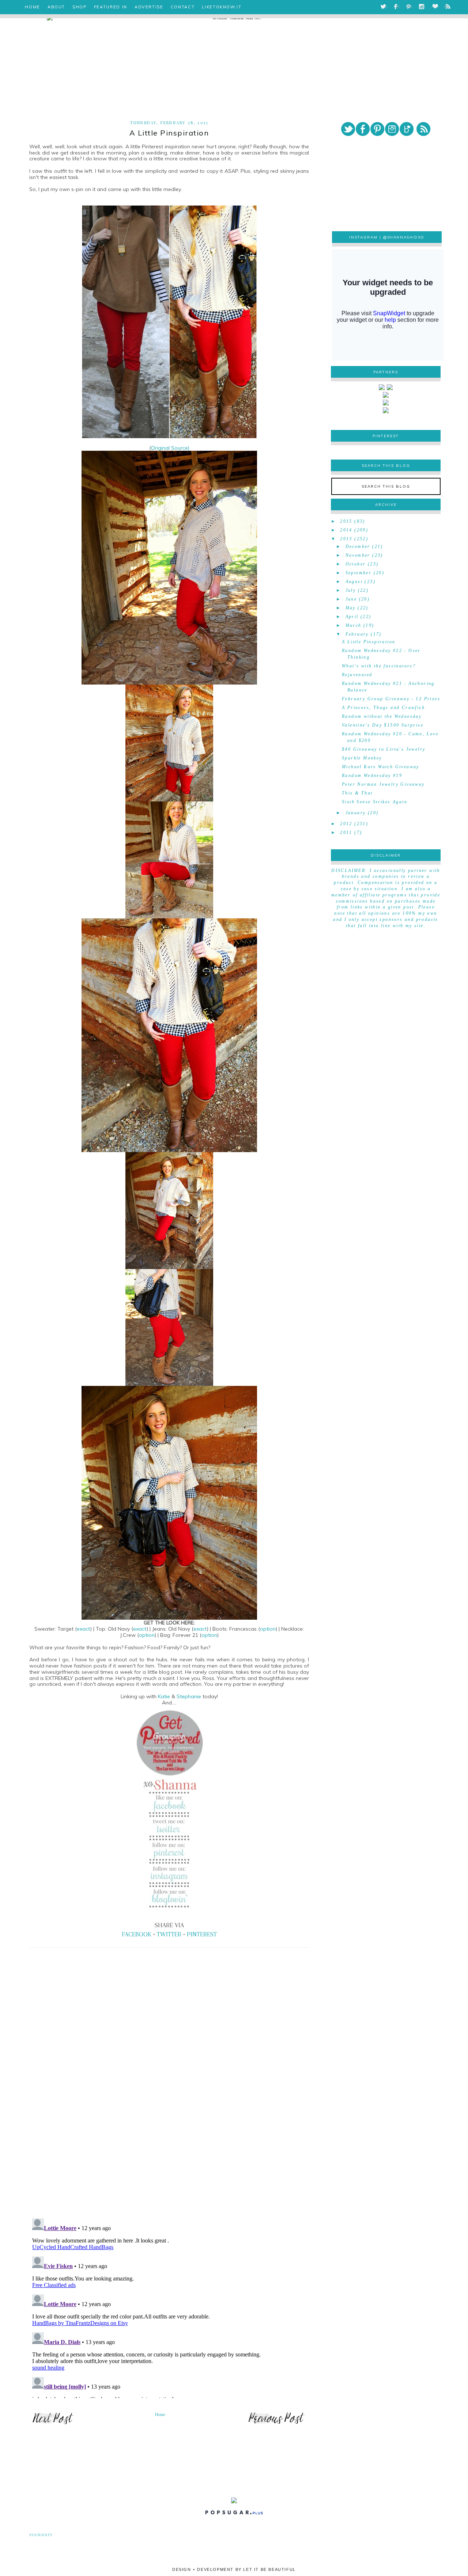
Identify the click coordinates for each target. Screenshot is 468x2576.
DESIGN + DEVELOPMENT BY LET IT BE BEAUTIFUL (234, 2569)
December (358, 546)
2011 (346, 832)
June (351, 599)
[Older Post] (276, 2424)
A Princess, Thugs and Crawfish (383, 708)
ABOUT (56, 7)
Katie (165, 1696)
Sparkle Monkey (362, 758)
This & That (357, 793)
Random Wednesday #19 (372, 776)
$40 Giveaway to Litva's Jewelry (384, 749)
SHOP (80, 7)
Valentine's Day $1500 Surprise (383, 725)
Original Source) (170, 448)
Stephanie (190, 1696)
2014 (346, 530)
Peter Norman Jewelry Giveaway (383, 784)
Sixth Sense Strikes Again (375, 802)
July (351, 590)
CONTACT (183, 7)
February (357, 634)
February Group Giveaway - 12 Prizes (391, 699)
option (268, 1629)
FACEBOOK (137, 1934)
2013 (346, 539)
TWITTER (169, 1934)
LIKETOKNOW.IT (222, 7)
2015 (346, 521)
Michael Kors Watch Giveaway (381, 767)
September (359, 573)
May (351, 608)
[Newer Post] (53, 2424)
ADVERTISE (149, 7)
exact (84, 1629)
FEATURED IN (111, 7)
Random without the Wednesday (382, 716)
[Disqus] (169, 2111)
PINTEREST (202, 1934)
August (354, 582)
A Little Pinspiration (369, 642)
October (356, 564)
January (356, 813)
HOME (33, 7)
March (354, 625)
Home (160, 2415)
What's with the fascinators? (379, 666)
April (352, 617)
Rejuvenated (357, 675)
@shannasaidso (404, 237)
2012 (346, 824)
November (358, 555)
